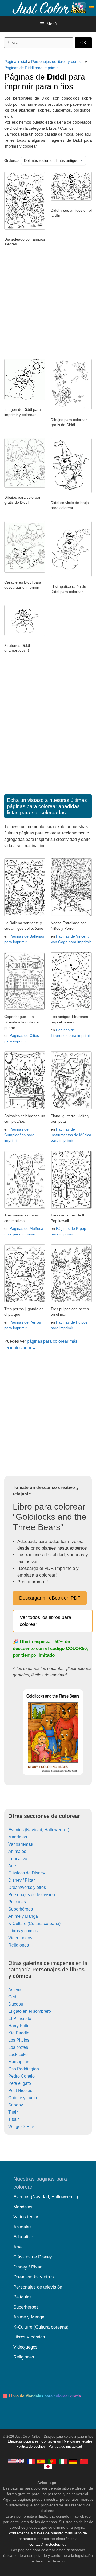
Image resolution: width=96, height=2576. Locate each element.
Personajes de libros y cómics (57, 62)
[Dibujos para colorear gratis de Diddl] (71, 409)
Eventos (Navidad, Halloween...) (39, 1830)
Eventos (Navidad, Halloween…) (46, 2197)
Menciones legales (78, 2441)
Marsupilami (20, 2062)
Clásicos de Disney (27, 1873)
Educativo (18, 1859)
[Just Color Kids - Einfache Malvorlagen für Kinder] (73, 2461)
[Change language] (91, 7)
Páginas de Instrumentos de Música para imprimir (71, 1135)
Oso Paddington (24, 2069)
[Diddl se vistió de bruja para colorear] (71, 492)
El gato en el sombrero (30, 2011)
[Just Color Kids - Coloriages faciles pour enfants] (31, 2461)
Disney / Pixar (21, 1880)
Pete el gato (20, 2083)
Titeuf (13, 2119)
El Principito (20, 2018)
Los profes (18, 2047)
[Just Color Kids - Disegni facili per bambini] (63, 2461)
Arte (12, 1866)
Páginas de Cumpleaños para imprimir (19, 1135)
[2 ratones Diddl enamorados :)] (25, 635)
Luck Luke (18, 2055)
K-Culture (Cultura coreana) (34, 1923)
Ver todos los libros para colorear (45, 1621)
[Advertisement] (48, 305)
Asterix (15, 1990)
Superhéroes (21, 1909)
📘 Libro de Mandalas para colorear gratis (42, 2396)
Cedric (15, 1997)
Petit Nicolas (20, 2091)
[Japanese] (48, 2466)
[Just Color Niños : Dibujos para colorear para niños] (49, 8)
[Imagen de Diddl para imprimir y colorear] (25, 399)
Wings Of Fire (21, 2127)
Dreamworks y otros (27, 1887)
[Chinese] (84, 2461)
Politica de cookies (31, 2447)
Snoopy (16, 2105)
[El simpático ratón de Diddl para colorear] (71, 576)
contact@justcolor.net (47, 2544)
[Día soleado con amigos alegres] (25, 228)
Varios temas (21, 1844)
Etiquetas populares (23, 2441)
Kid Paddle (19, 2033)
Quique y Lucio (23, 2098)
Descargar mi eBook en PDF (50, 1598)
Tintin (13, 2112)
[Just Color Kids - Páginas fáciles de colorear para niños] (41, 2461)
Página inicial (16, 62)
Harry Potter (20, 2026)
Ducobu (16, 2004)
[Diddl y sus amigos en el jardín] (71, 199)
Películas (17, 1902)
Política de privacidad (65, 2447)
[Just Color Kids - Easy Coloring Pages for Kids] (16, 2461)
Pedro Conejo (21, 2076)
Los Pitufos (19, 2040)
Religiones (19, 1945)
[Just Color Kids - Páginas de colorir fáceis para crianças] (52, 2461)
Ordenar (12, 160)
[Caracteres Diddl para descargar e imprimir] (25, 571)
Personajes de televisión (32, 1895)
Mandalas (18, 1837)
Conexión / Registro (81, 7)
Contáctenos (51, 2441)
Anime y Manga (23, 1916)
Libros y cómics (23, 1931)
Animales (17, 1851)
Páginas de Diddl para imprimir (31, 68)
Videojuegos (20, 1938)
